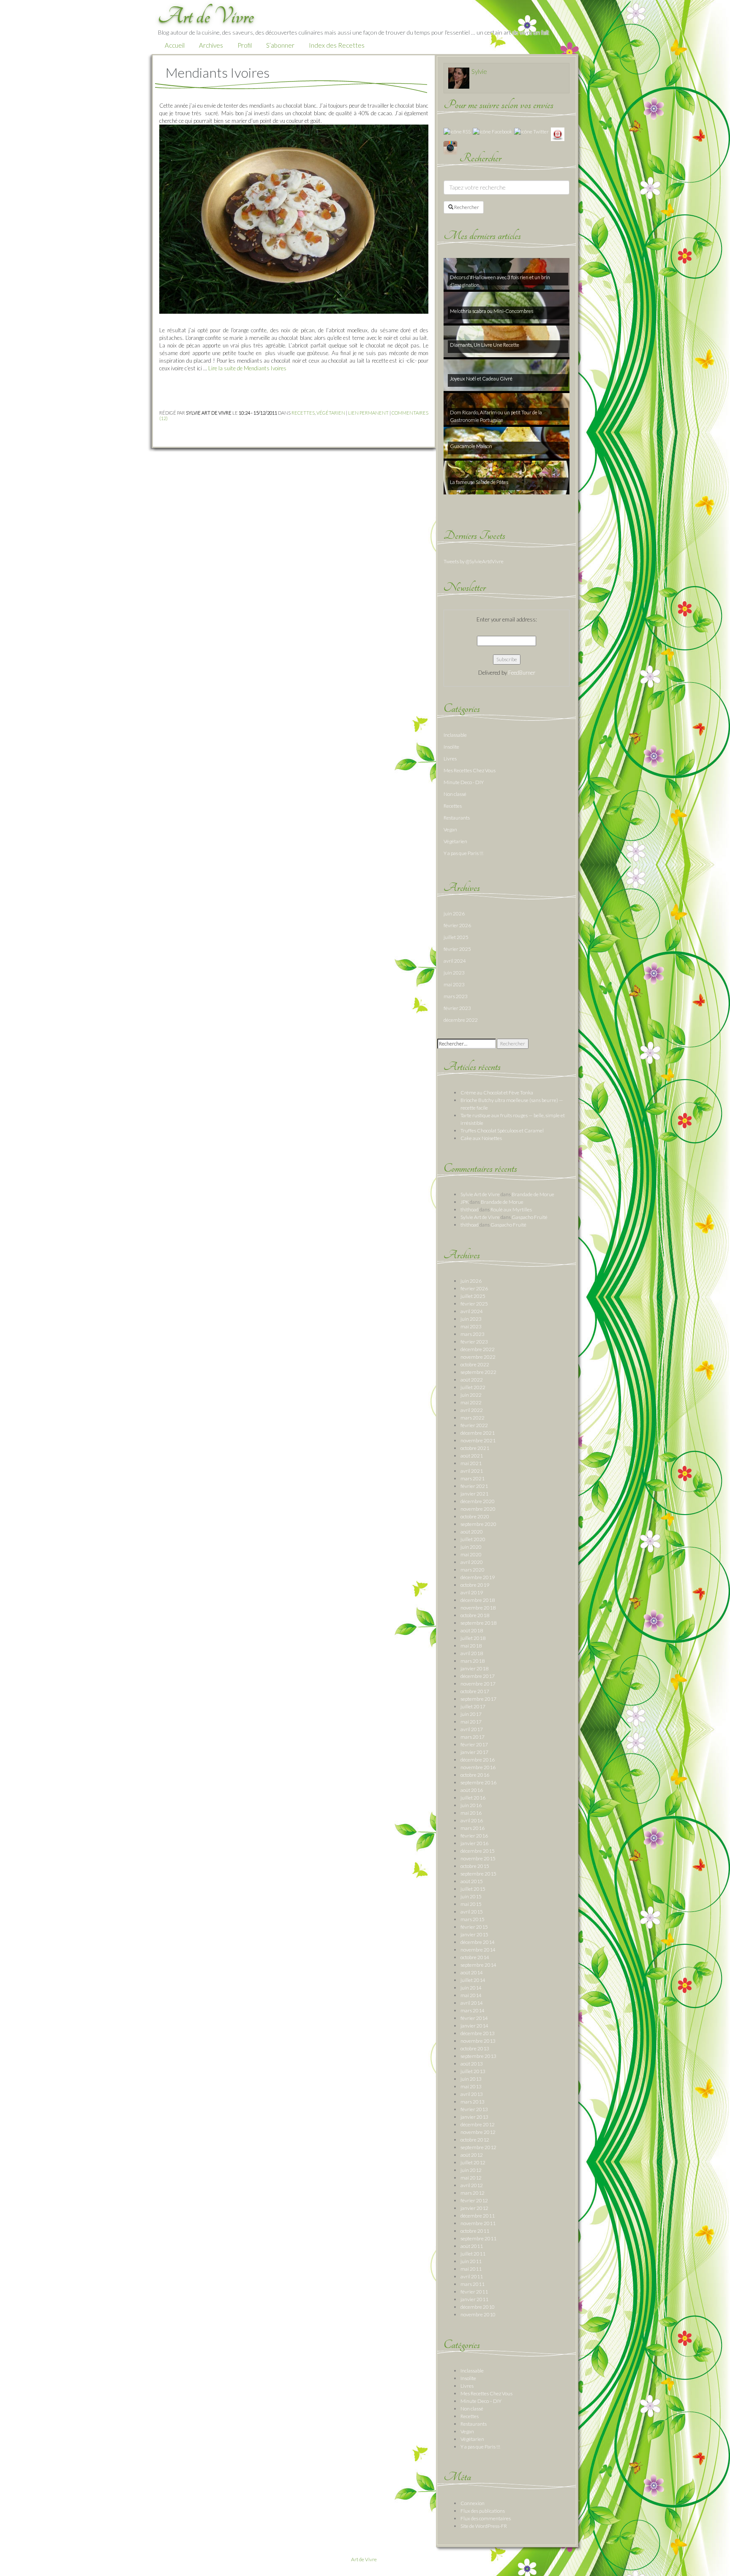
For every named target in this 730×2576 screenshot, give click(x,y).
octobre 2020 (475, 1516)
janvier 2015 (474, 1934)
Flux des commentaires (486, 2518)
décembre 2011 (478, 2216)
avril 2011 (472, 2276)
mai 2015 (471, 1904)
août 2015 (472, 1881)
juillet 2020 (473, 1539)
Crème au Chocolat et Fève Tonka (497, 1093)
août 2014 (472, 1972)
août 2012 (472, 2155)
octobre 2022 (475, 1364)
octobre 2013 (475, 2048)
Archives (211, 45)
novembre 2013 (478, 2041)
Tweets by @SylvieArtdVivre (474, 561)
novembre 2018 (478, 1608)
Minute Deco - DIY (464, 782)
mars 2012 (473, 2193)
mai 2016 (471, 1813)
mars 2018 (473, 1661)
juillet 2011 (473, 2254)
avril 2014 (472, 2003)
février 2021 (474, 1486)
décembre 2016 (478, 1760)
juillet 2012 (473, 2162)
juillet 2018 (473, 1638)
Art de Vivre (364, 2559)
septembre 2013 (478, 2056)
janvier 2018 (474, 1668)
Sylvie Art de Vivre (480, 1194)
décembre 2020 (478, 1501)
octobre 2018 (475, 1615)
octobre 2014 (475, 1957)
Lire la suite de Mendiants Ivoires (247, 368)
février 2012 (474, 2200)
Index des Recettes (337, 45)
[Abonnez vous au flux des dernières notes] (457, 131)
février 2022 (474, 1425)
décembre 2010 (478, 2307)
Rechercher (466, 207)
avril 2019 (472, 1592)
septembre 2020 (478, 1524)
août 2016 (472, 1790)
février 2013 (474, 2109)
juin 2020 (471, 1547)
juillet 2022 (473, 1387)
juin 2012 (471, 2170)
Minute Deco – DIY (481, 2401)
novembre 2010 (478, 2314)
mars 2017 (473, 1737)
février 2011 (474, 2292)
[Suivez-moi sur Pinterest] (558, 134)
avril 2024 (455, 961)
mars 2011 (473, 2284)
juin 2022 (471, 1395)
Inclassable (455, 735)
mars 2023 (456, 996)
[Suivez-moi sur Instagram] (450, 147)
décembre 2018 (478, 1600)
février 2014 (474, 2018)
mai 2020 (471, 1554)
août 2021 (472, 1456)
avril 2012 (472, 2185)
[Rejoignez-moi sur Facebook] (492, 131)
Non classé (455, 794)
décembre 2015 (478, 1851)
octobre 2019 (475, 1585)
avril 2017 (472, 1729)
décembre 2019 (478, 1577)
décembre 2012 (478, 2124)
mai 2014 (471, 1995)
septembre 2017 (478, 1699)
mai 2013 (471, 2086)
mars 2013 (473, 2102)
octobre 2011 (475, 2231)
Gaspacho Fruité (530, 1217)
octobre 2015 (475, 1866)
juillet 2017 (473, 1706)
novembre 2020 (478, 1509)
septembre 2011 (478, 2238)
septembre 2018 (478, 1623)
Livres (450, 759)
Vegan (450, 829)
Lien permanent (368, 413)
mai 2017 (471, 1722)
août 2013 (472, 2064)
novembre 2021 (478, 1440)
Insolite (451, 747)
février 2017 (474, 1744)
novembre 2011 (478, 2223)
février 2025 (457, 949)
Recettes (303, 413)
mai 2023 (454, 984)
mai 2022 (471, 1402)
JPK (465, 1202)
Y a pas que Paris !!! (463, 853)
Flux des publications (483, 2511)
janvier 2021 (474, 1494)
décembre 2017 (478, 1676)
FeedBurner (522, 673)
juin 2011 (471, 2261)
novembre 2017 (478, 1684)
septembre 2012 (478, 2147)
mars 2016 (473, 1828)
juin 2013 (471, 2079)
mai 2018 (471, 1646)
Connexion (473, 2503)
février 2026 (457, 925)
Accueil (175, 45)
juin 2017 (471, 1714)
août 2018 (472, 1630)
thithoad (470, 1209)
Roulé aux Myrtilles (511, 1209)
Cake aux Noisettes (481, 1138)
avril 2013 (472, 2094)
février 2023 (457, 1008)
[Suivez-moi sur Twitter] (531, 131)
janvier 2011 (474, 2299)
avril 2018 (472, 1653)
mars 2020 (473, 1570)
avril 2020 (472, 1562)
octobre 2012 (475, 2140)
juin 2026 (454, 913)
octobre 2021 (475, 1448)
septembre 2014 (478, 1965)
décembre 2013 (478, 2033)
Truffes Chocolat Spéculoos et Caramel (502, 1131)
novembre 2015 (478, 1858)
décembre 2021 (478, 1433)
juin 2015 (471, 1896)
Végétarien (331, 413)
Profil (245, 45)
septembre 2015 (478, 1874)
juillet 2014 (473, 1980)
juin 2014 (471, 1988)
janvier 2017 (474, 1752)
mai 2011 (471, 2269)
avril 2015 (472, 1912)
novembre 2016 (478, 1767)
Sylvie (479, 71)
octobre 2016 (475, 1775)
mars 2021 (473, 1478)
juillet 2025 (456, 937)
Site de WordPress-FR (484, 2526)
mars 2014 (473, 2010)
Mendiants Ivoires (218, 72)
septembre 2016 (478, 1782)
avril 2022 (472, 1410)
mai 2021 (471, 1463)
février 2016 (474, 1836)
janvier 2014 (474, 2026)
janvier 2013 (474, 2117)
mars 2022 (473, 1418)
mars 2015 (473, 1919)
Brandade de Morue (533, 1194)
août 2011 (472, 2246)
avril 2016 (472, 1820)
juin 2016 (471, 1805)
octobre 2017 (475, 1691)
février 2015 (474, 1927)
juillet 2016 (473, 1798)
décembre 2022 (461, 1020)
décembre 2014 (478, 1942)
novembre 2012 (478, 2132)
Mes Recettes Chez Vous (470, 770)
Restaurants (457, 818)
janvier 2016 (474, 1843)
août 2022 (472, 1380)
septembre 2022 (478, 1372)
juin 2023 (454, 973)
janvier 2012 (474, 2208)
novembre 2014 (478, 1950)
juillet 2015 (473, 1889)
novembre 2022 (478, 1357)
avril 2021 (472, 1471)
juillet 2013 (473, 2071)
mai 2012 (471, 2178)
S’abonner (280, 45)
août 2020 (472, 1532)
